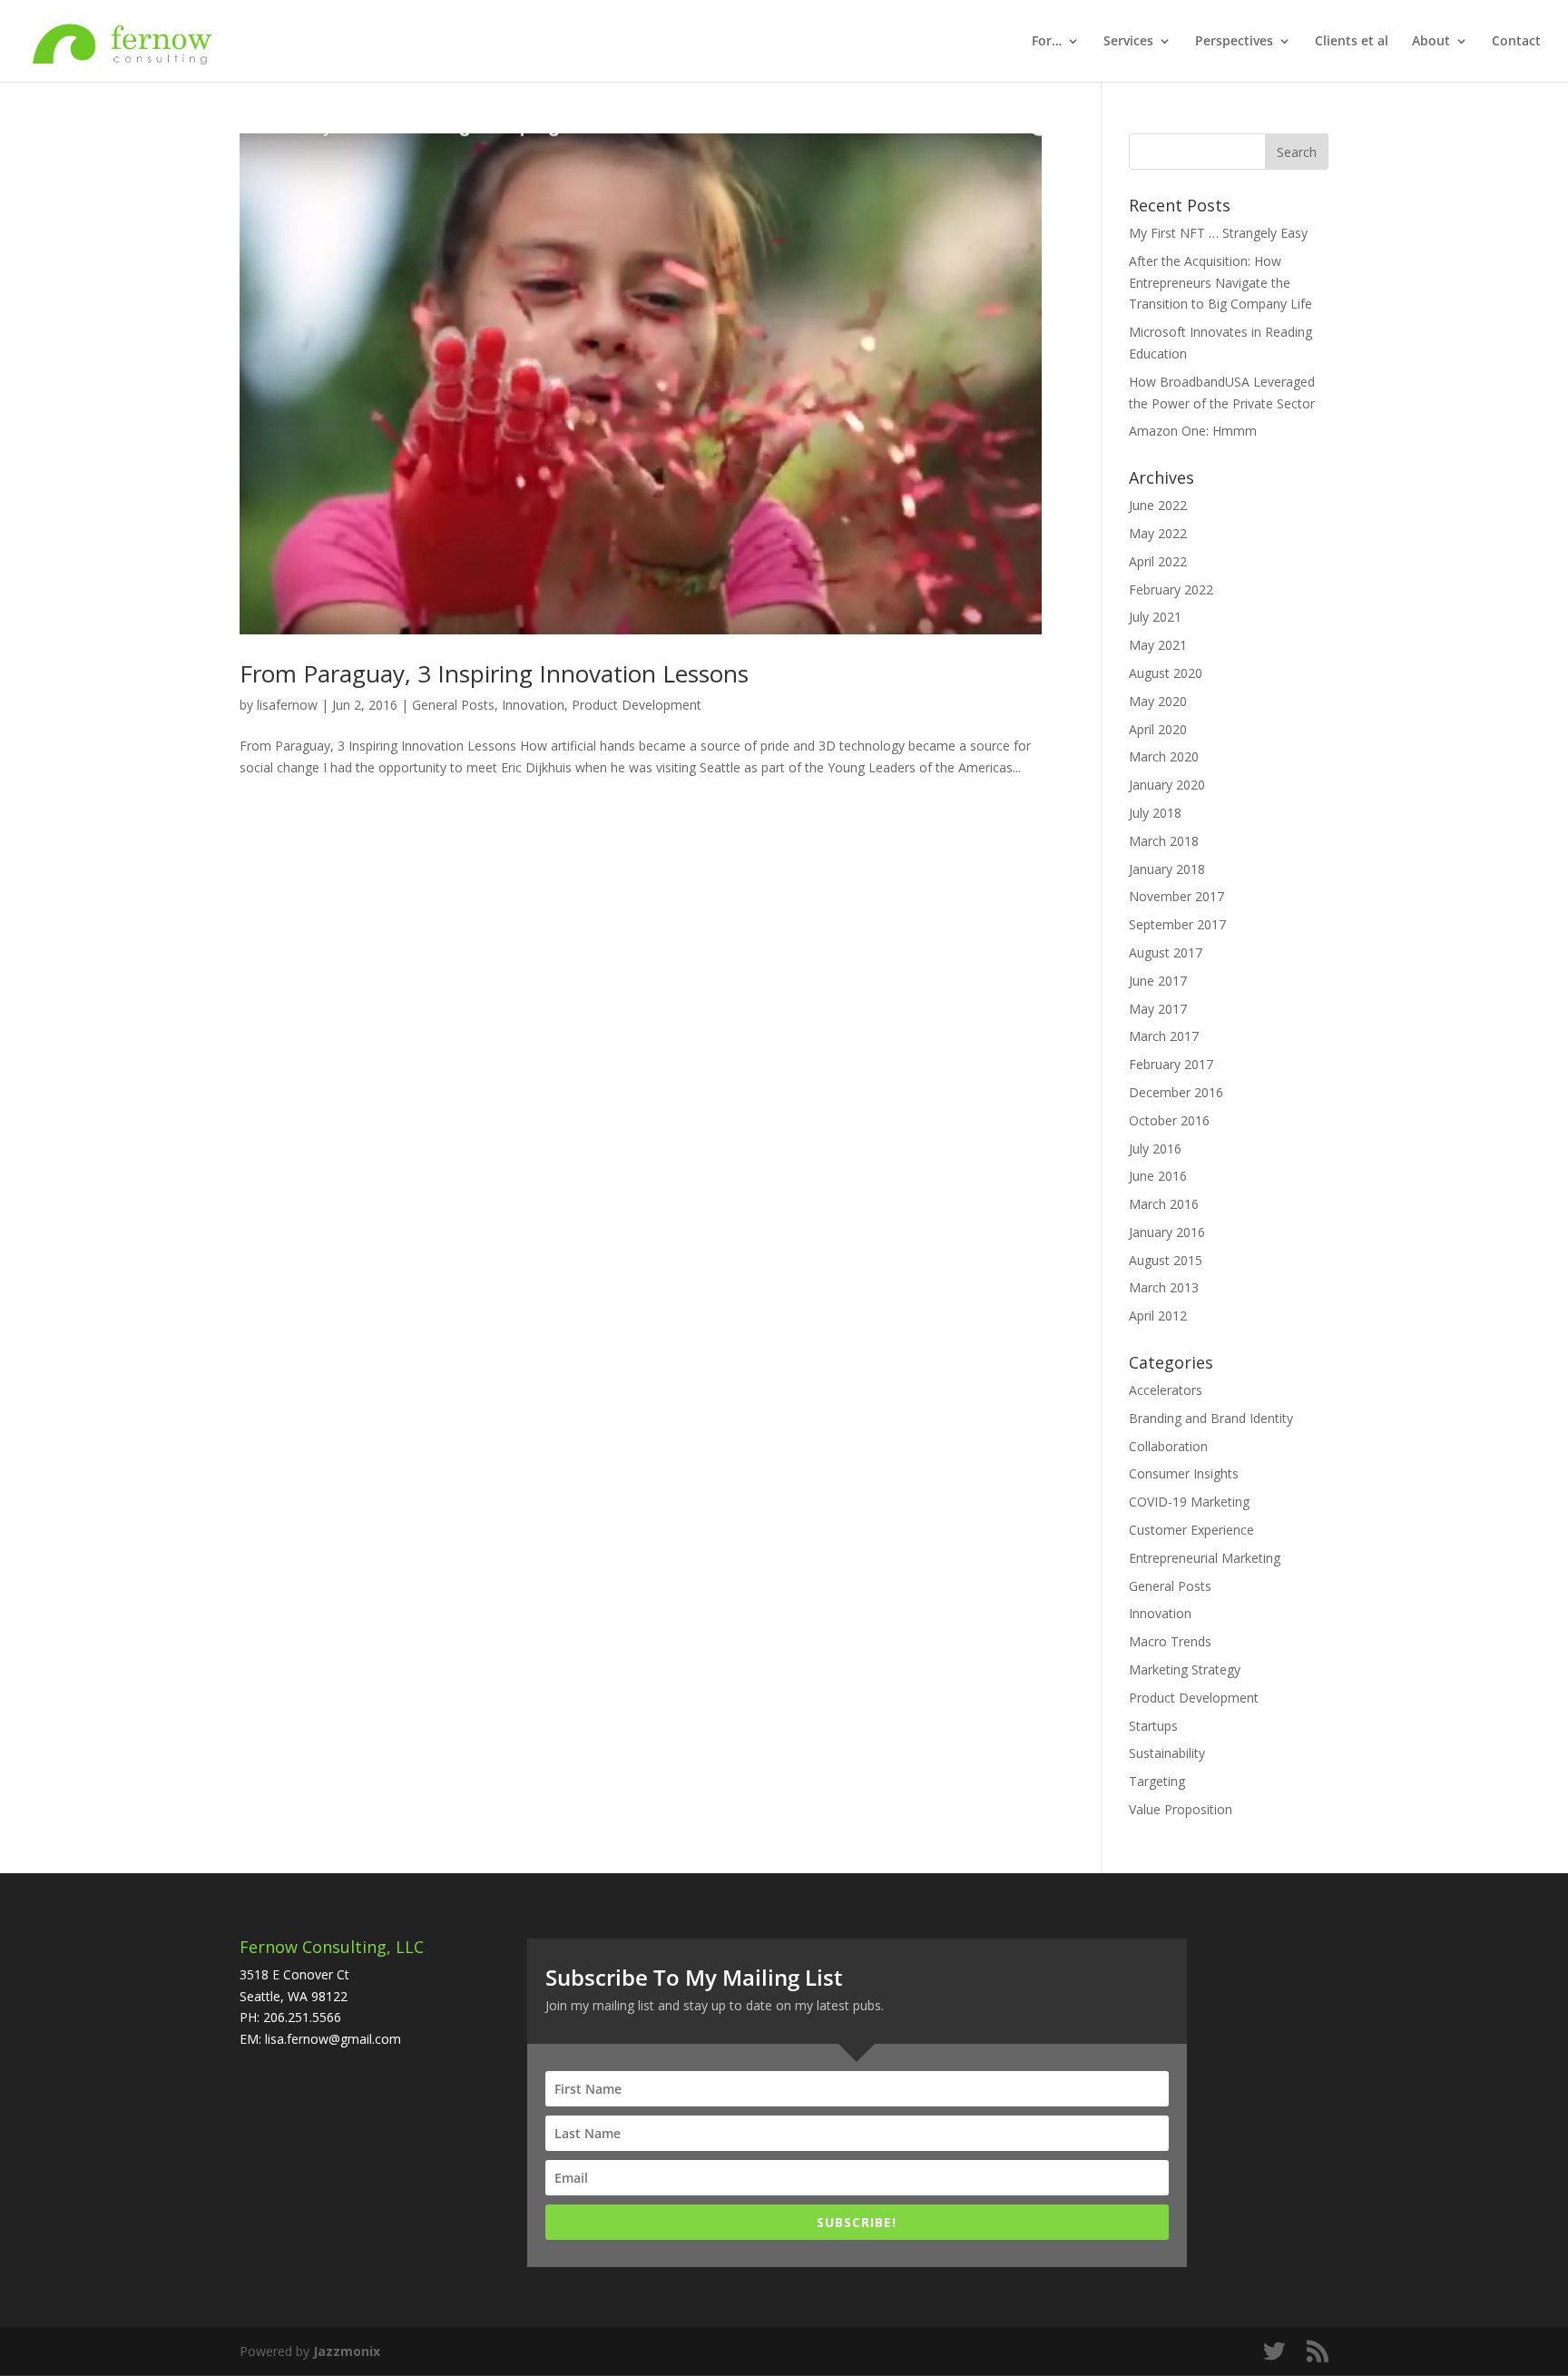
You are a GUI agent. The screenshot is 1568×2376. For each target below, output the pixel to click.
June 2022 (1158, 505)
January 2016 (1167, 1232)
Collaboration (1168, 1446)
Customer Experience (1191, 1530)
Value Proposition (1181, 1809)
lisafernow (287, 705)
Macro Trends (1170, 1641)
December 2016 (1176, 1092)
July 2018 (1155, 813)
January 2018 (1167, 869)
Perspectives (1234, 42)
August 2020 (1166, 673)
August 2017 (1166, 952)
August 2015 (1166, 1260)
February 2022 (1171, 589)
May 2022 (1158, 533)
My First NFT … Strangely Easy (1218, 233)
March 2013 (1164, 1287)
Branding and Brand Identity (1211, 1418)
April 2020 (1158, 729)
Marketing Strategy (1185, 1669)
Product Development (637, 705)
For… (1047, 42)
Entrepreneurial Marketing (1205, 1558)
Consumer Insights (1184, 1473)
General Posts (453, 705)
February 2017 (1171, 1064)
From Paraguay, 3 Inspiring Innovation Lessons (494, 673)
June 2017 (1158, 981)
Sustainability (1167, 1753)
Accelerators (1166, 1390)
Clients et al (1352, 42)
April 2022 (1158, 561)
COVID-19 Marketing (1189, 1502)
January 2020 (1167, 785)
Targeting (1157, 1781)
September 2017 (1177, 924)
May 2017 (1158, 1009)
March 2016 (1164, 1204)
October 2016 (1169, 1120)
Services (1128, 42)
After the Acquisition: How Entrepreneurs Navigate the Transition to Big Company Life (1220, 283)
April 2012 (1158, 1316)
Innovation (533, 705)
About (1431, 42)
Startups (1153, 1726)
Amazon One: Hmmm (1193, 431)
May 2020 (1158, 701)
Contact (1516, 42)
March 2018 (1164, 841)
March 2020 (1164, 756)
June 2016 (1158, 1176)
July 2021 (1155, 617)
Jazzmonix (347, 2351)
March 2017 (1164, 1036)
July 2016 (1155, 1149)
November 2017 (1176, 896)
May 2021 (1158, 645)
